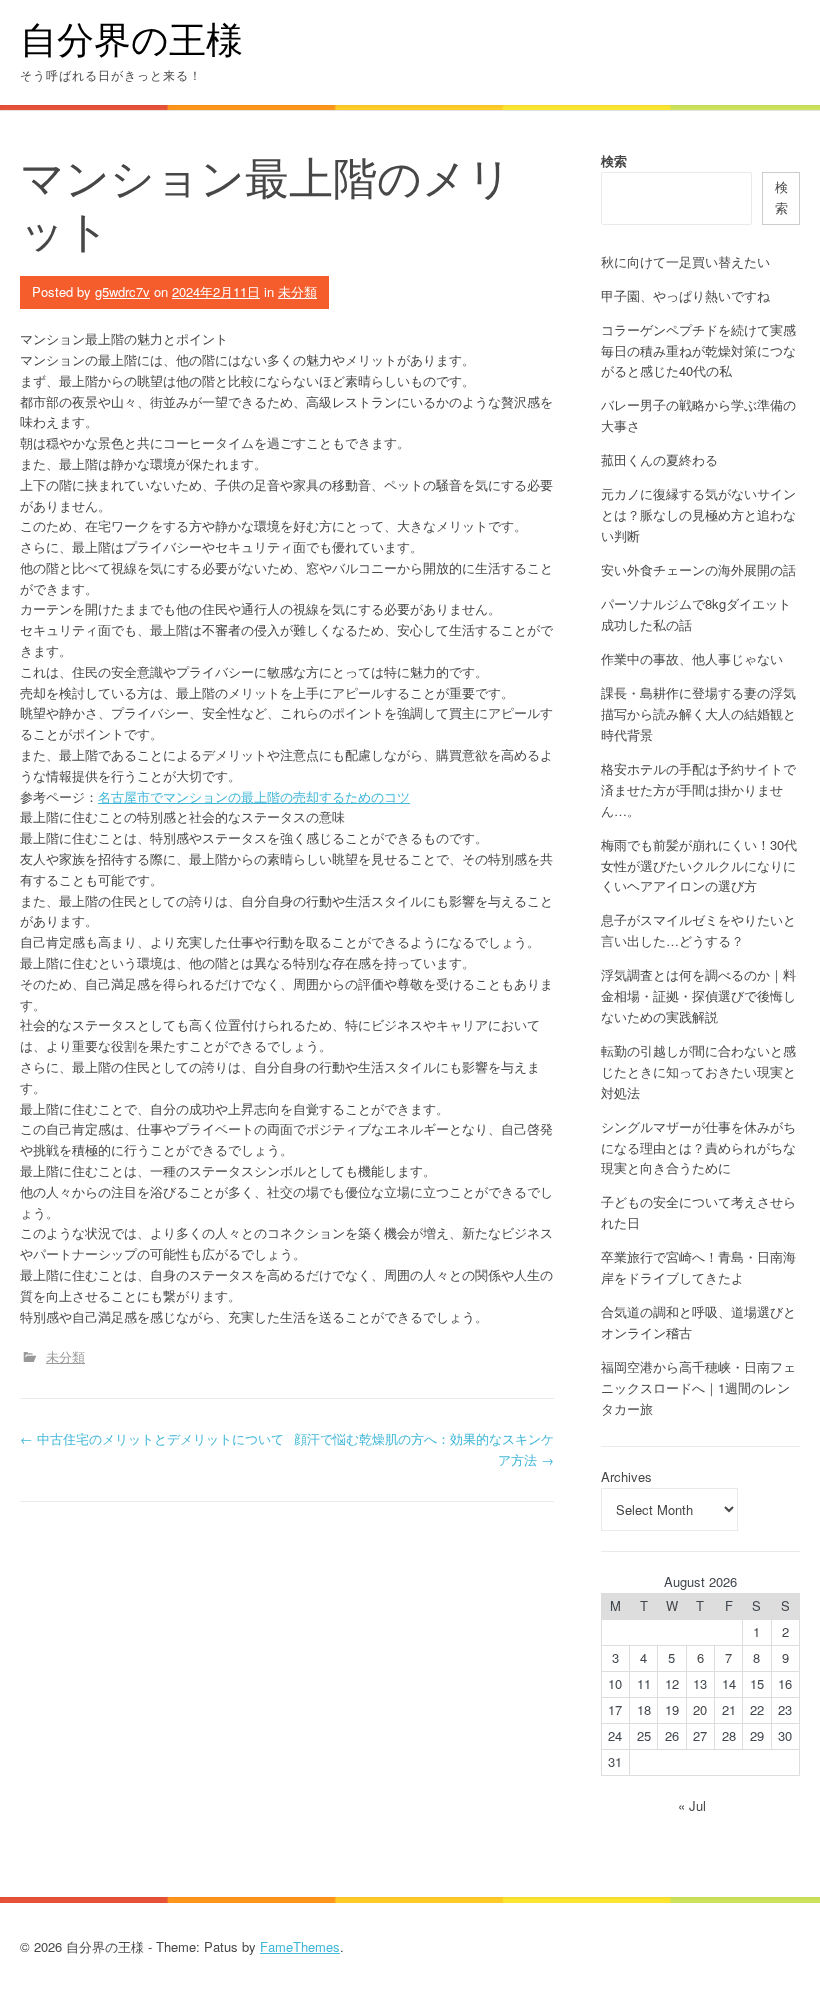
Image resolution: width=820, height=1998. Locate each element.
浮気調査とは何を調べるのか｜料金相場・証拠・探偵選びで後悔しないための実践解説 (698, 995)
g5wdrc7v (122, 291)
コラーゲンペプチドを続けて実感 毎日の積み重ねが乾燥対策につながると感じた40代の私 (698, 350)
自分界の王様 (131, 38)
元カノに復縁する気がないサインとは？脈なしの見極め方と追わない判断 (698, 514)
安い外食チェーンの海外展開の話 (698, 569)
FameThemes (300, 1946)
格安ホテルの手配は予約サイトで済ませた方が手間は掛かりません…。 (698, 789)
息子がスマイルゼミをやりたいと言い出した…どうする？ (698, 930)
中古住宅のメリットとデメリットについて (152, 1438)
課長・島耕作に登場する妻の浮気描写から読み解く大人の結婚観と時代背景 (698, 713)
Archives (626, 1476)
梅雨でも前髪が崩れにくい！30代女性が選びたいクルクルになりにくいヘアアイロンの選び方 (699, 865)
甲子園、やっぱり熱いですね (685, 295)
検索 (614, 160)
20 (700, 1709)
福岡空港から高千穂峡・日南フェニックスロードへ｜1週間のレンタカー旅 (698, 1387)
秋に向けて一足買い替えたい (685, 261)
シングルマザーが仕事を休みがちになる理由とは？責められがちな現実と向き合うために (698, 1147)
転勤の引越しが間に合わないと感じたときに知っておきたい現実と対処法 (698, 1071)
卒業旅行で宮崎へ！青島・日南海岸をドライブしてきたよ (698, 1267)
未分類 (297, 291)
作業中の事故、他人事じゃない (692, 658)
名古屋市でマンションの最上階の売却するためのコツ (254, 796)
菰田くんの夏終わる (659, 459)
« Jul (692, 1805)
